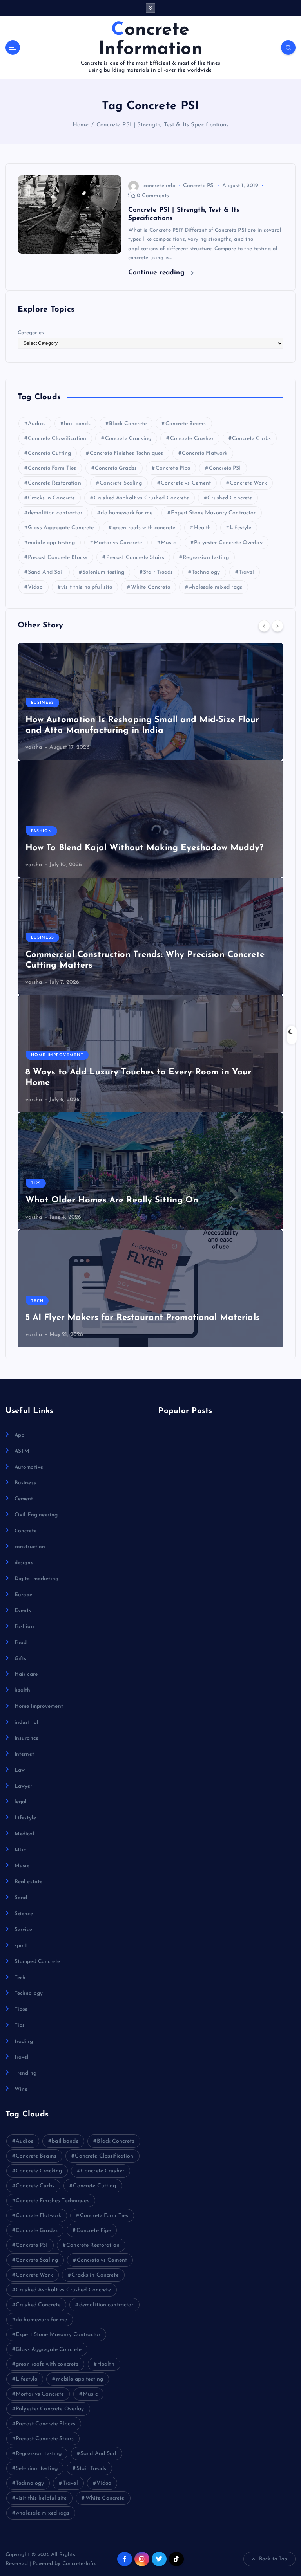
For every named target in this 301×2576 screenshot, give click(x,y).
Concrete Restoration (54, 483)
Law (20, 1770)
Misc (20, 1850)
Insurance (26, 1738)
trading (24, 2042)
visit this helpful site (87, 587)
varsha (34, 747)
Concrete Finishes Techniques (127, 453)
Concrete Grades (116, 468)
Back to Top (273, 2559)
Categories (31, 333)
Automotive (29, 1467)
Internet (24, 1754)
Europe (24, 1595)
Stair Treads (158, 572)
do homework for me (126, 513)
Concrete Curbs (251, 439)
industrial (26, 1722)
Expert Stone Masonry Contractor (213, 513)
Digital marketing (36, 1579)
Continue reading (158, 273)
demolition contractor (55, 513)
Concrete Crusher (192, 439)
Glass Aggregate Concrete (61, 528)
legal (21, 1802)
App (19, 1435)
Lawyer (24, 1786)
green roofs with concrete (144, 528)
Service (23, 1930)
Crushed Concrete (230, 498)
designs (24, 1563)
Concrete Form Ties (52, 468)
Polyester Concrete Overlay (228, 543)
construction (30, 1547)
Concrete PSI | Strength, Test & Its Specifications (162, 125)
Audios (37, 424)
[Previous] (264, 626)
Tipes (21, 2009)
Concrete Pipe (173, 468)
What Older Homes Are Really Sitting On (112, 1200)
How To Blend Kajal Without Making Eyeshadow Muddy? (145, 848)
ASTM (22, 1451)
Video (35, 587)
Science (24, 1914)
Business (43, 703)
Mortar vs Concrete (118, 543)
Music (168, 543)
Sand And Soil (46, 572)
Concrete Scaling (121, 483)
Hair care (26, 1674)
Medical (24, 1834)
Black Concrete (128, 424)
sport (21, 1946)
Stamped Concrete (37, 1962)
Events (23, 1611)
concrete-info (160, 186)
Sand (21, 1898)
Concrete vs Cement (186, 483)
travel (22, 2057)
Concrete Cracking (128, 439)
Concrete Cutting (49, 453)
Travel (246, 572)
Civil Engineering (36, 1515)
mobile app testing (51, 543)
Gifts (21, 1659)
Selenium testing (103, 572)
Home (81, 125)
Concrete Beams (186, 424)
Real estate (29, 1882)
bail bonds (77, 424)
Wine (21, 2089)
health (23, 1690)
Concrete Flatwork (205, 453)
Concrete (25, 1531)
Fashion (42, 831)
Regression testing (206, 558)
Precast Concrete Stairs (135, 558)
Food (21, 1643)
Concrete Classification (57, 439)
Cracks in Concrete (51, 498)
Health (203, 528)
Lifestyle (240, 528)
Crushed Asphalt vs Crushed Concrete (141, 498)
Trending (25, 2073)
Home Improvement (57, 1055)
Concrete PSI (199, 186)
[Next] (277, 626)
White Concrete (150, 587)
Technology (206, 572)
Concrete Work (248, 483)
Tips (36, 1183)
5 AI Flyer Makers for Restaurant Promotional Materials (143, 1318)
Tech (37, 1301)
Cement (24, 1499)
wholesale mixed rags (215, 587)
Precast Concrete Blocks (58, 558)
